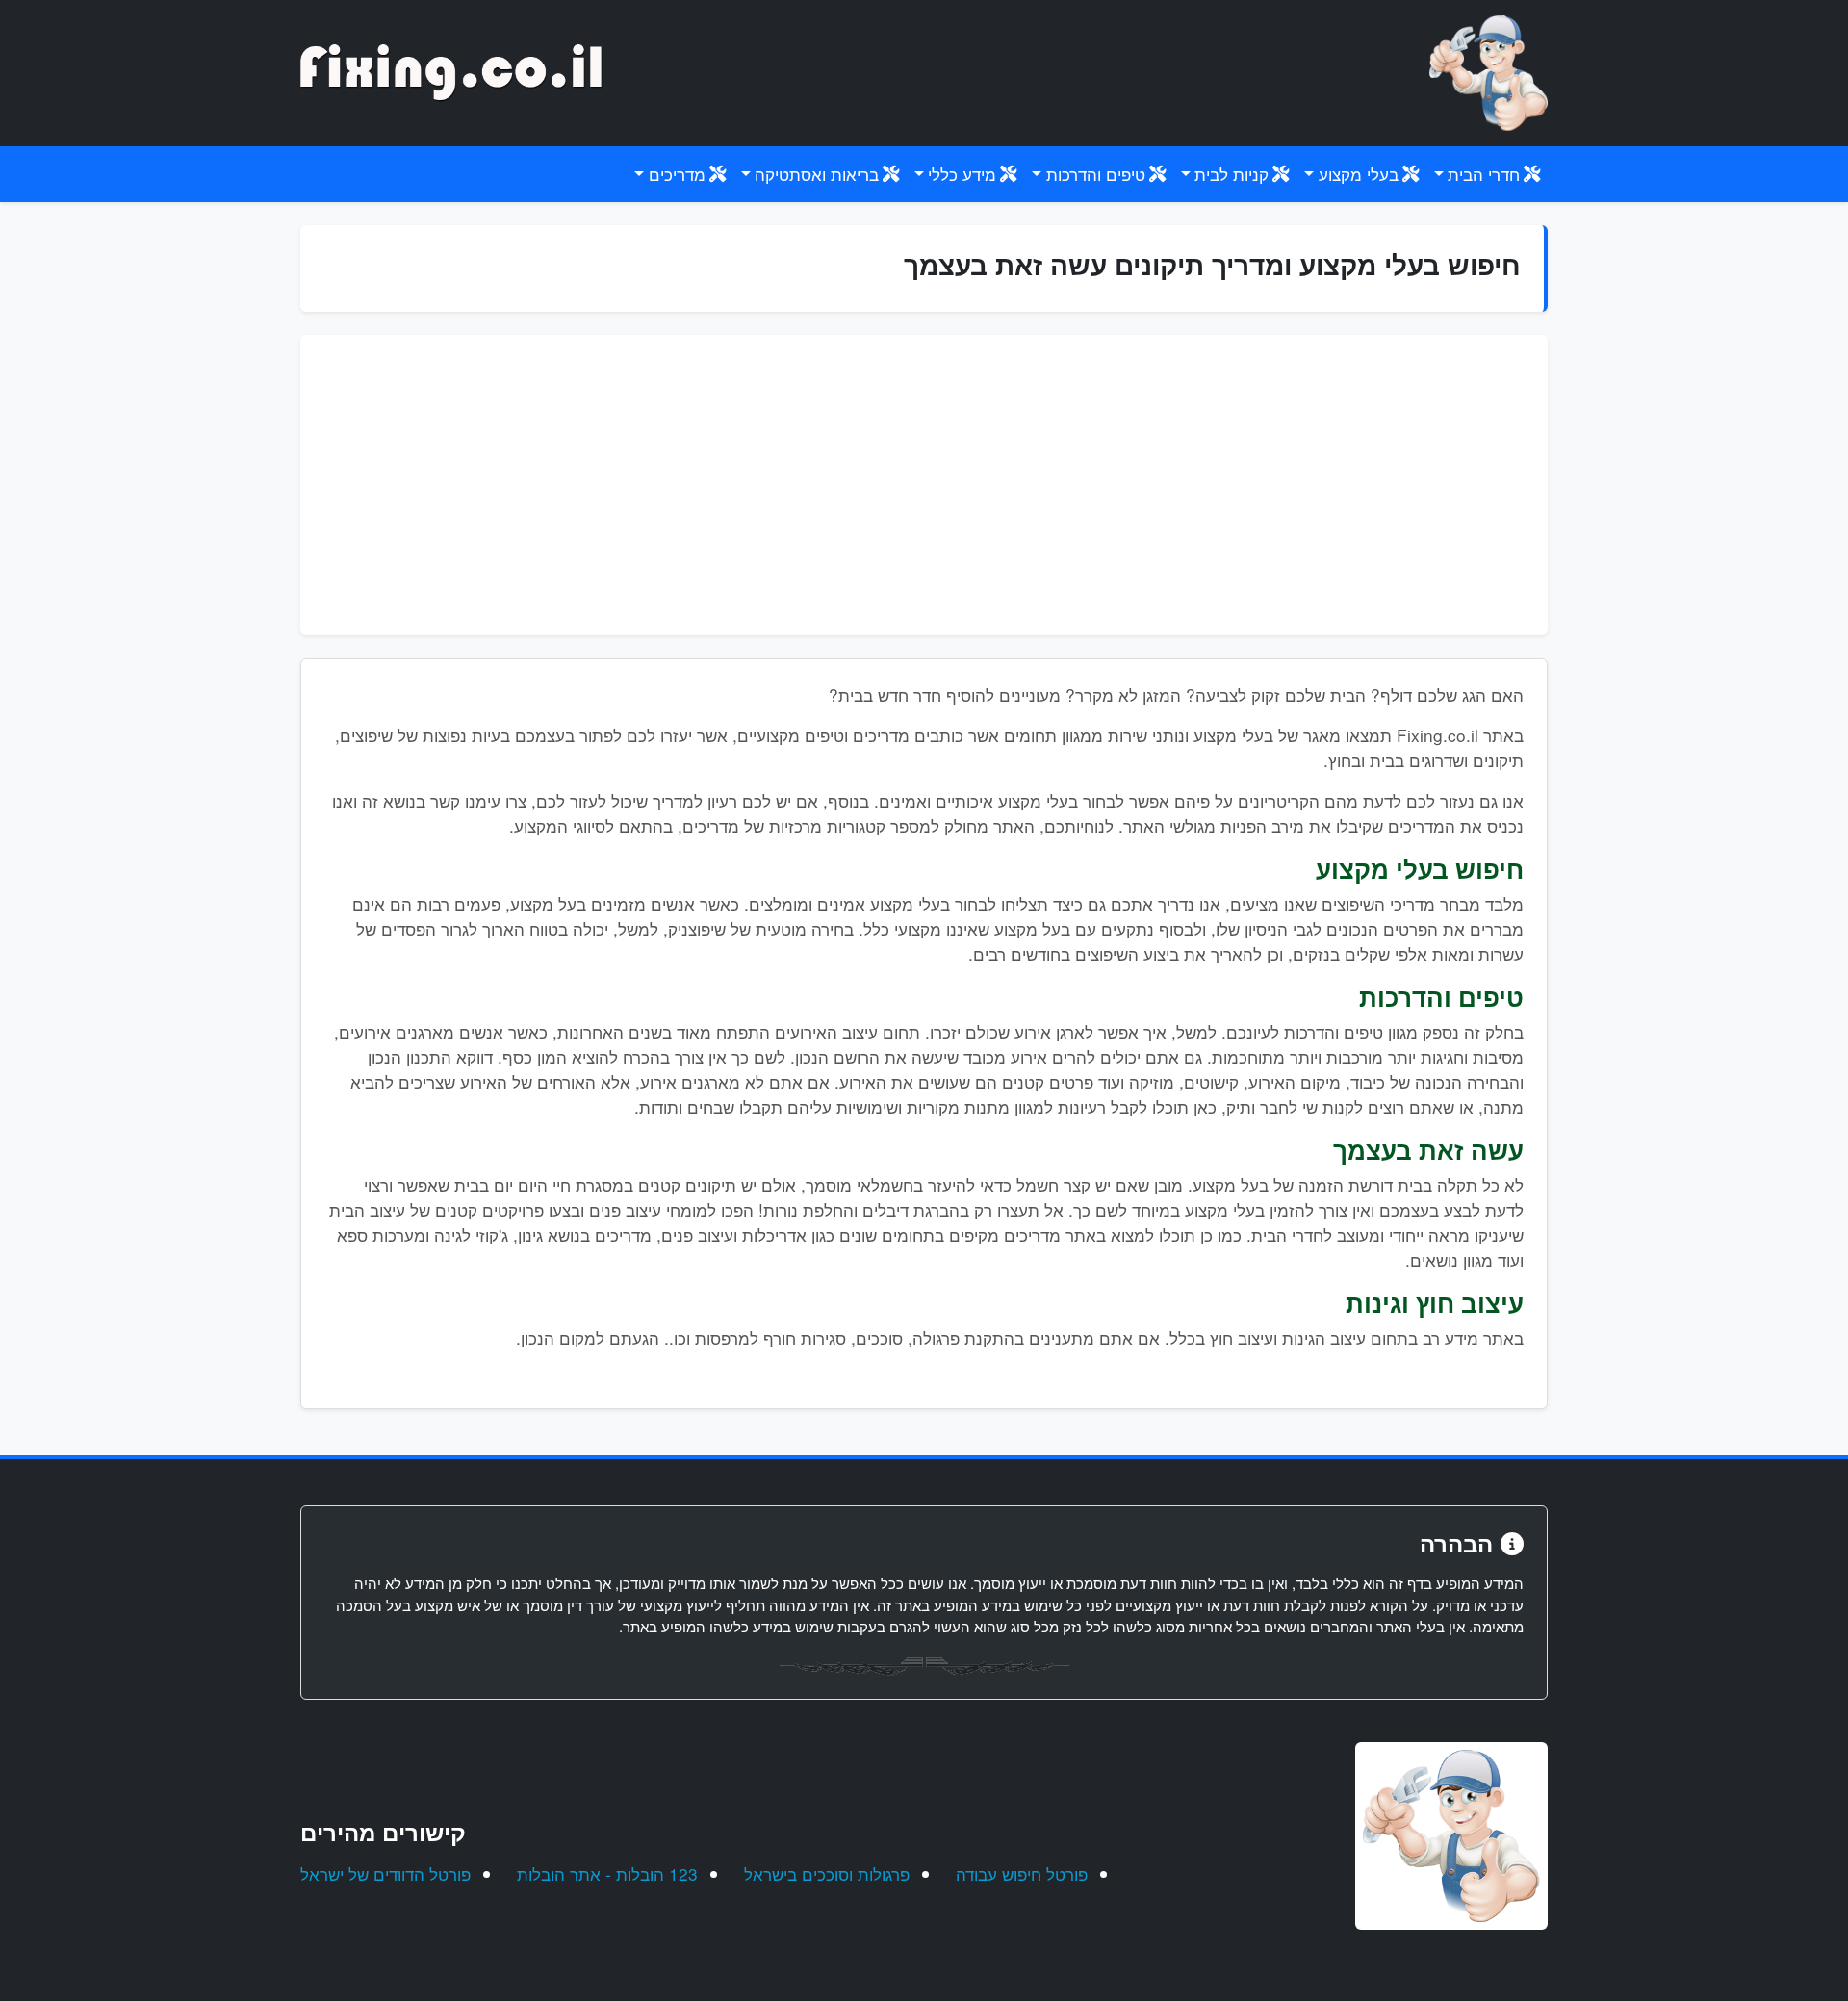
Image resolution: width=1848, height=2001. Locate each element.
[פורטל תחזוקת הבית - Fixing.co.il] (1489, 71)
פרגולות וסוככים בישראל (827, 1873)
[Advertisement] (924, 485)
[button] (1487, 174)
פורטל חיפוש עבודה (1022, 1873)
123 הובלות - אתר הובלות (607, 1873)
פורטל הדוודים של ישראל (385, 1873)
